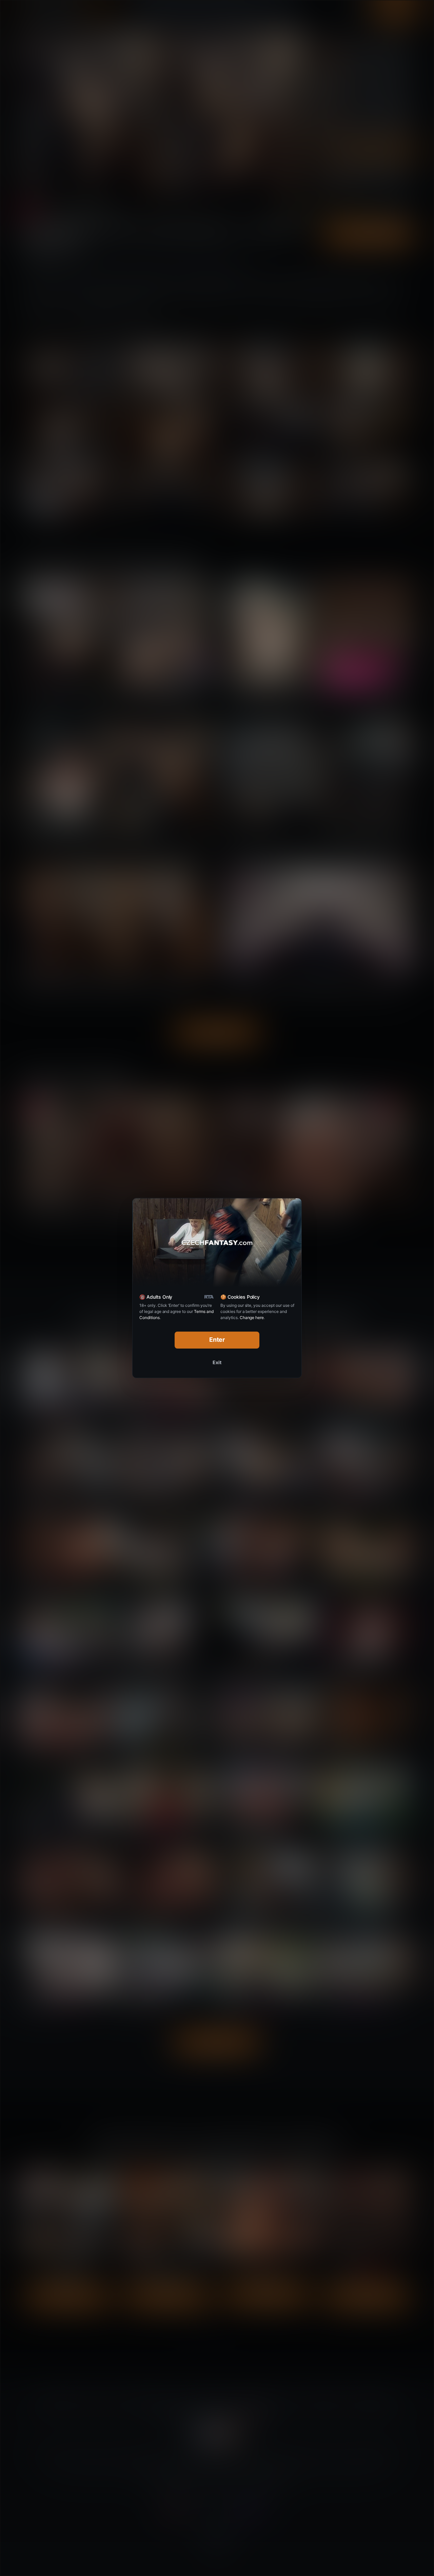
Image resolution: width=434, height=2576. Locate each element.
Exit (217, 1362)
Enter (217, 1340)
